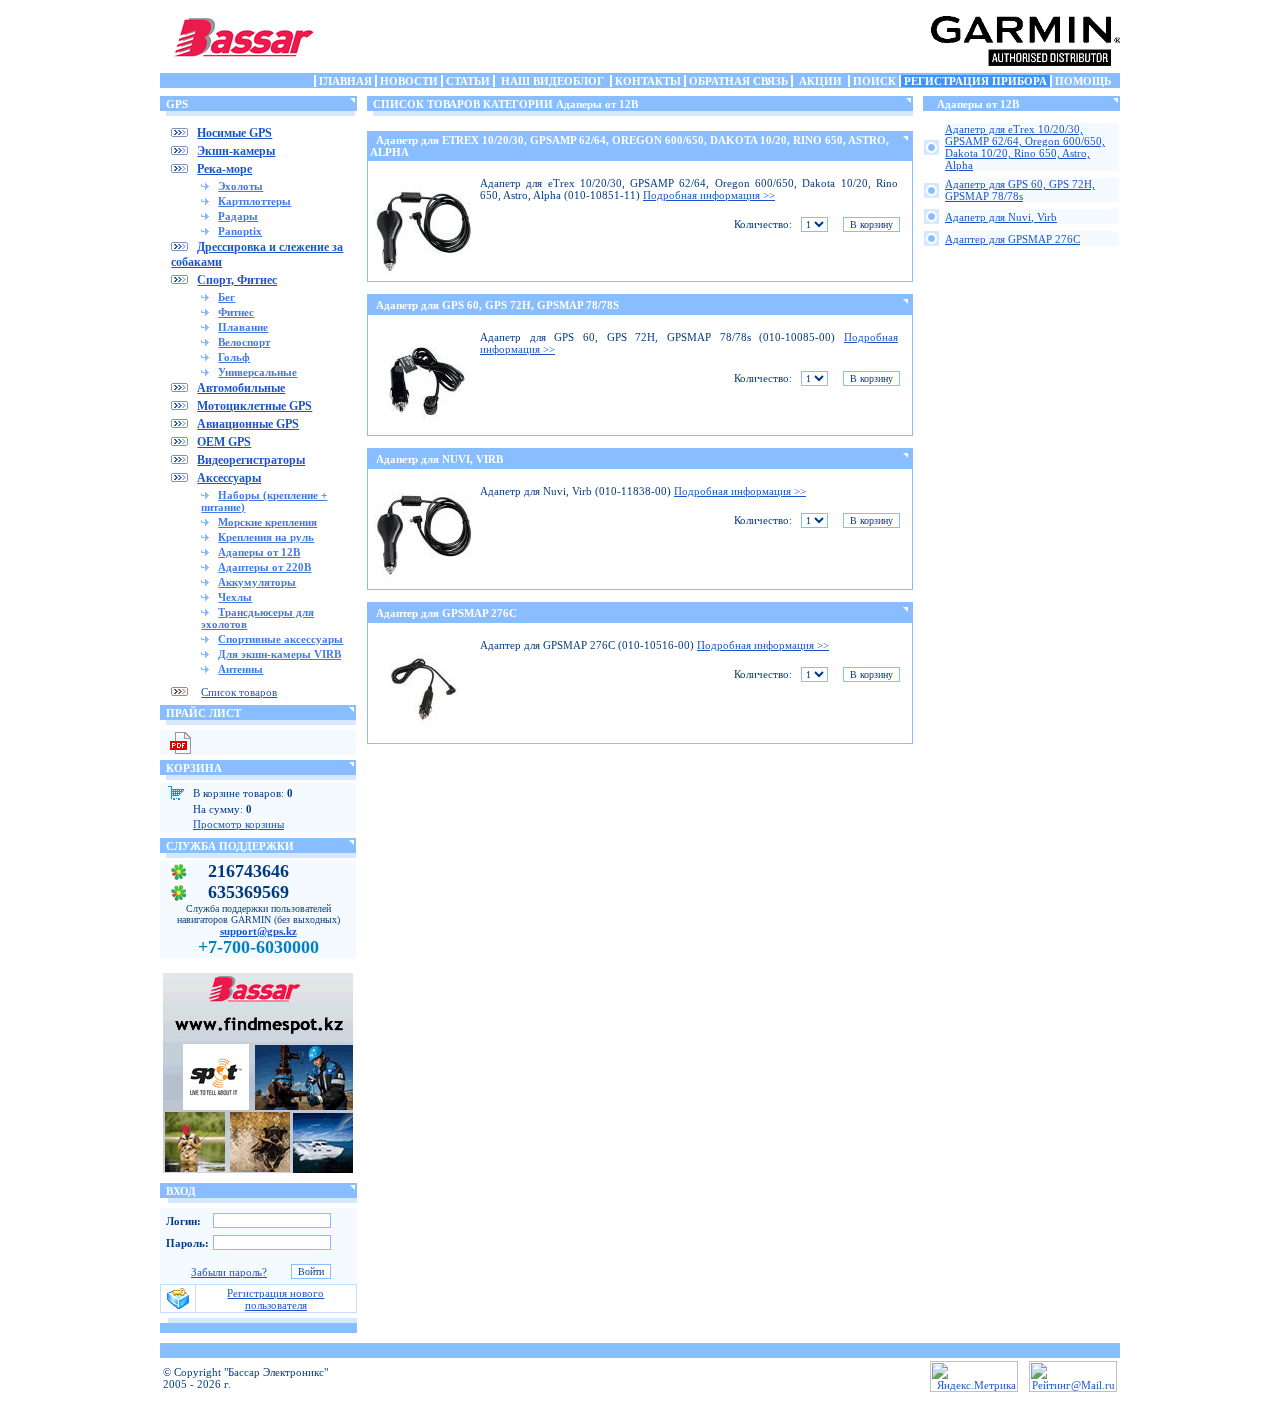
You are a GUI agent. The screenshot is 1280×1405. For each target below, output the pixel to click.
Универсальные (257, 372)
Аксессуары (229, 478)
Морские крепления (267, 522)
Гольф (234, 357)
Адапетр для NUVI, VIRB (439, 459)
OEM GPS (224, 442)
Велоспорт (244, 342)
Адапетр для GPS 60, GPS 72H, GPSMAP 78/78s (1020, 190)
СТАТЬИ (468, 81)
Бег (226, 297)
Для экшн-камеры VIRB (279, 654)
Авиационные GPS (248, 424)
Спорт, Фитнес (237, 280)
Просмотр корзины (238, 824)
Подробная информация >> (709, 195)
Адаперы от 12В (259, 552)
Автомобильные (241, 388)
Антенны (240, 669)
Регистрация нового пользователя (275, 1299)
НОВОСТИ (409, 81)
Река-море (224, 169)
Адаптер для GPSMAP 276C (446, 613)
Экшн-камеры (236, 151)
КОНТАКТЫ (648, 81)
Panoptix (240, 231)
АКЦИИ (820, 81)
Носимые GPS (234, 133)
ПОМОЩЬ (1083, 81)
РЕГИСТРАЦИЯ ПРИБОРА (975, 81)
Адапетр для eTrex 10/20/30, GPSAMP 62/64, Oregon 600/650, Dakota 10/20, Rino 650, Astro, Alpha (1025, 147)
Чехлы (235, 597)
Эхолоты (240, 186)
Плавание (243, 327)
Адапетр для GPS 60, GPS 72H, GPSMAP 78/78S (497, 305)
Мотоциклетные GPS (254, 406)
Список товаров (239, 692)
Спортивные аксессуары (280, 639)
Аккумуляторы (257, 582)
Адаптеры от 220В (264, 567)
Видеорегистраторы (251, 460)
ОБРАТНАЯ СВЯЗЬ (738, 81)
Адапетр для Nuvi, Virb (1001, 217)
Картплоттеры (254, 201)
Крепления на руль (266, 537)
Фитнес (236, 312)
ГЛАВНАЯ (345, 81)
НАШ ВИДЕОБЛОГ (552, 81)
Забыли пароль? (229, 1272)
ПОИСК (874, 81)
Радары (238, 216)
